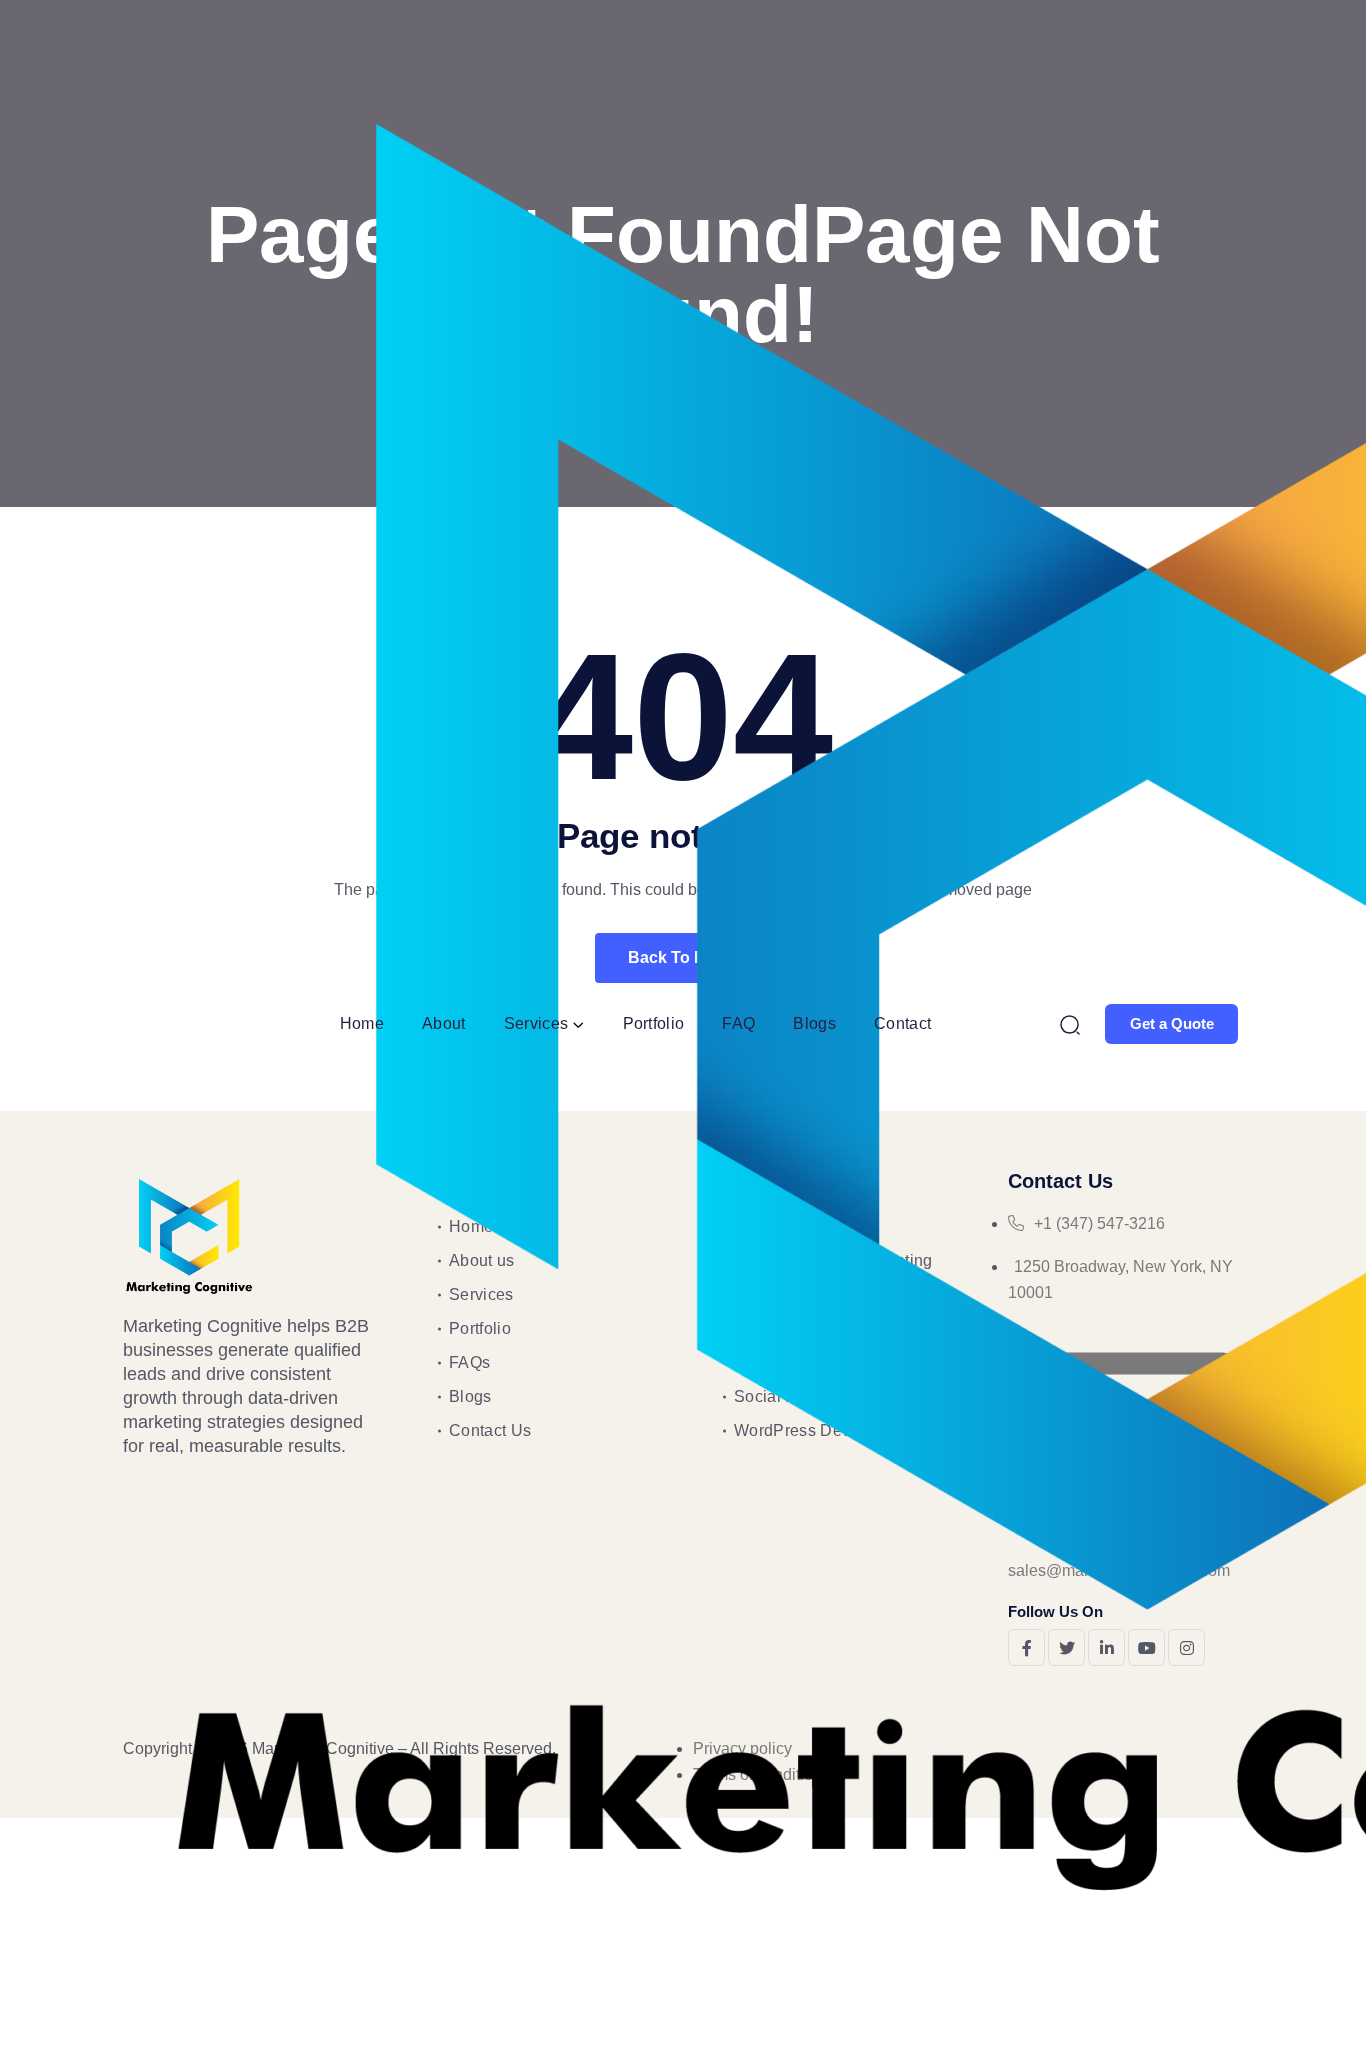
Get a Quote (1172, 1023)
